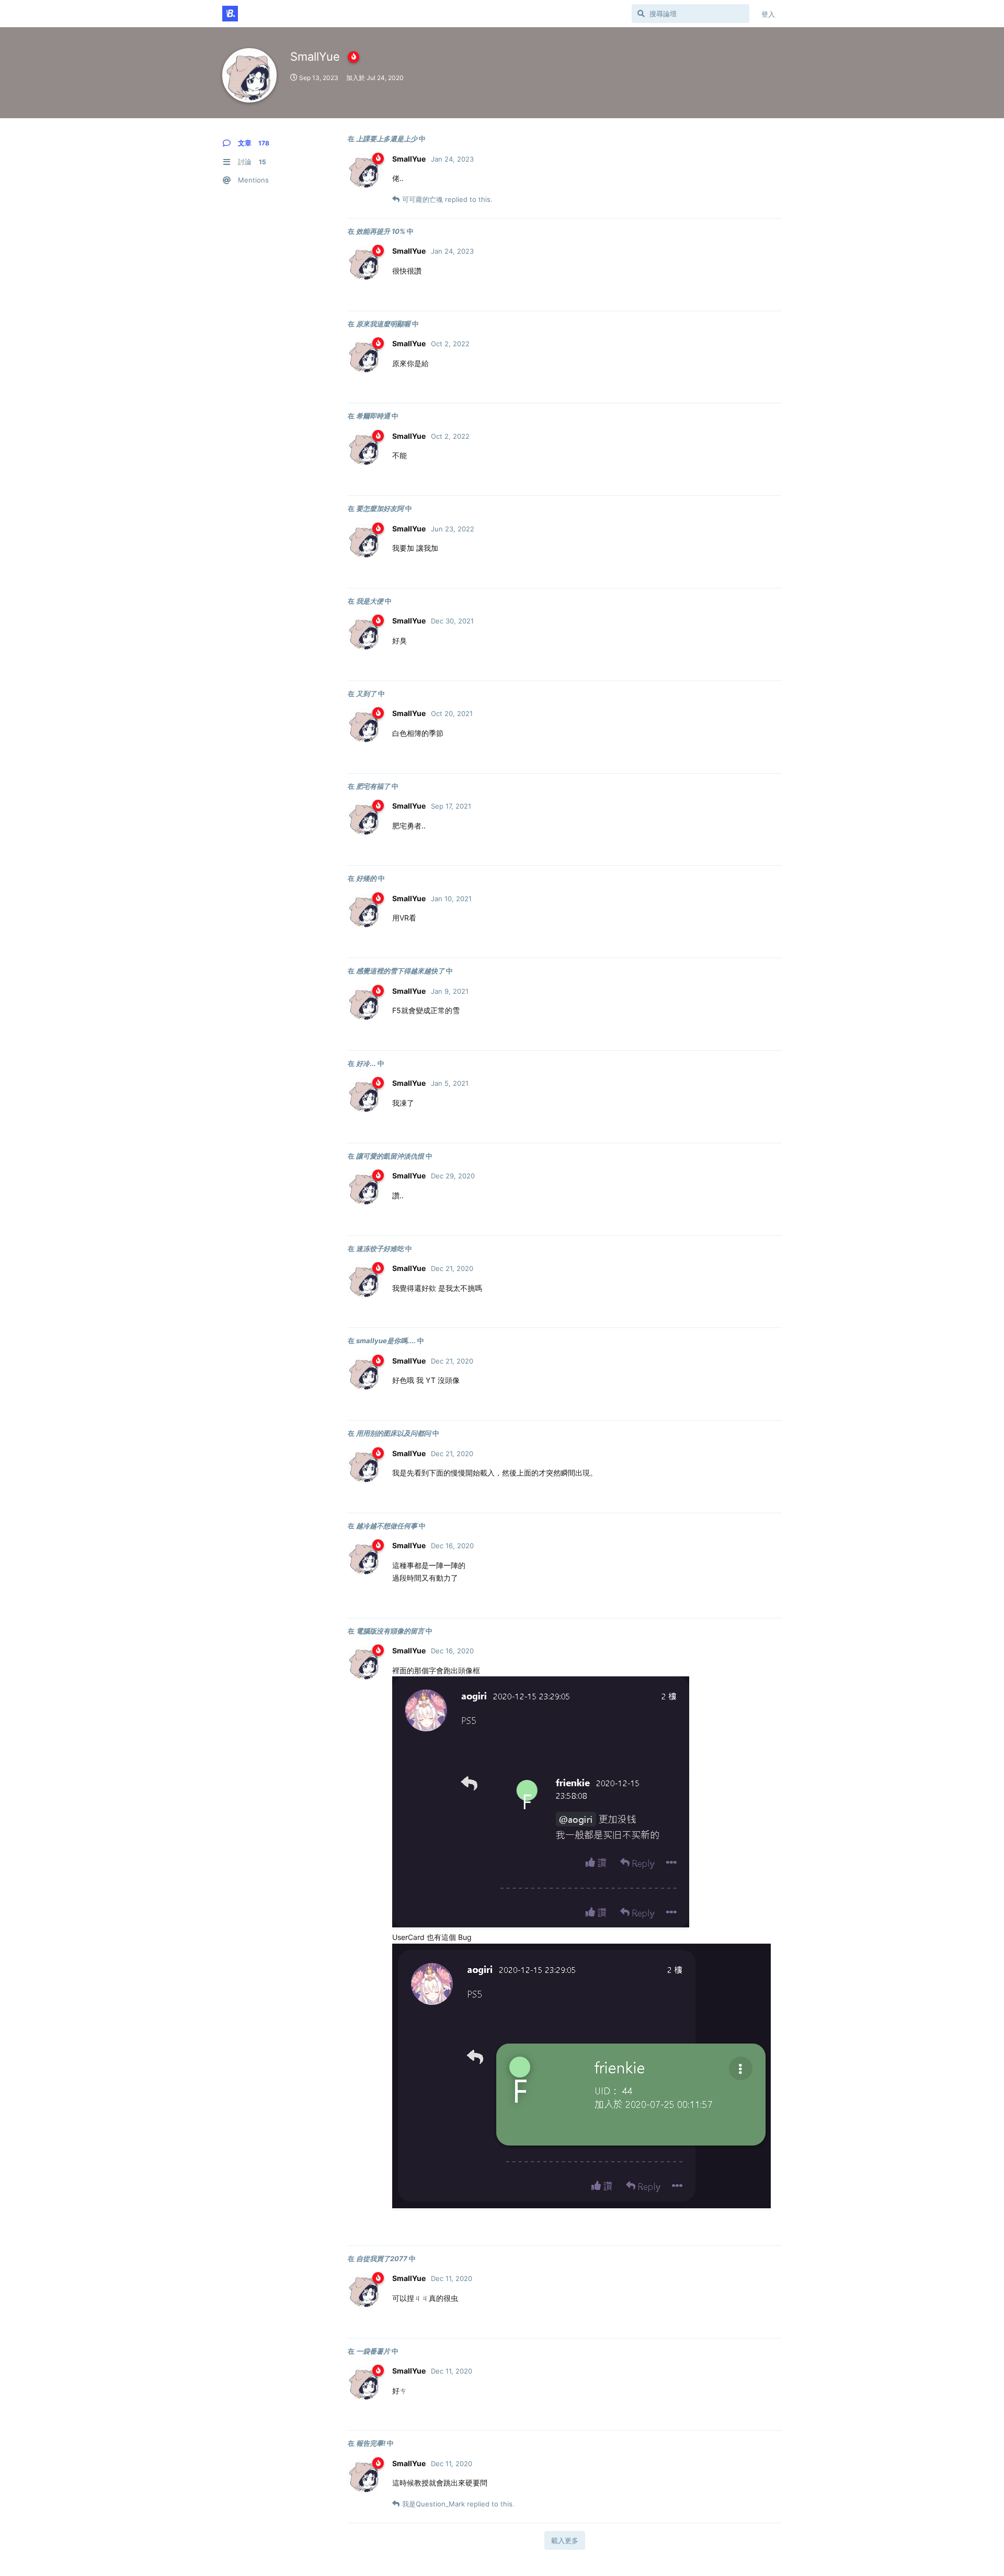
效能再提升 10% (381, 231)
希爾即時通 (373, 416)
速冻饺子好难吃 (380, 1249)
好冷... (366, 1063)
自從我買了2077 (382, 2259)
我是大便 (370, 601)
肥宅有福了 (373, 786)
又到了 (366, 694)
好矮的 (366, 878)
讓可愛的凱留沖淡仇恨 (390, 1156)
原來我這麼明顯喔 (383, 324)
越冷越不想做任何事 (387, 1526)
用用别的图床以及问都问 (393, 1433)
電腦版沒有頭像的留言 (390, 1631)
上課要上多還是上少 (387, 139)
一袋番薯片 (373, 2351)
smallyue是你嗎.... (386, 1341)
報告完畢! (371, 2443)
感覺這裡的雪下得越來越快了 (400, 971)
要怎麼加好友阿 (380, 508)
